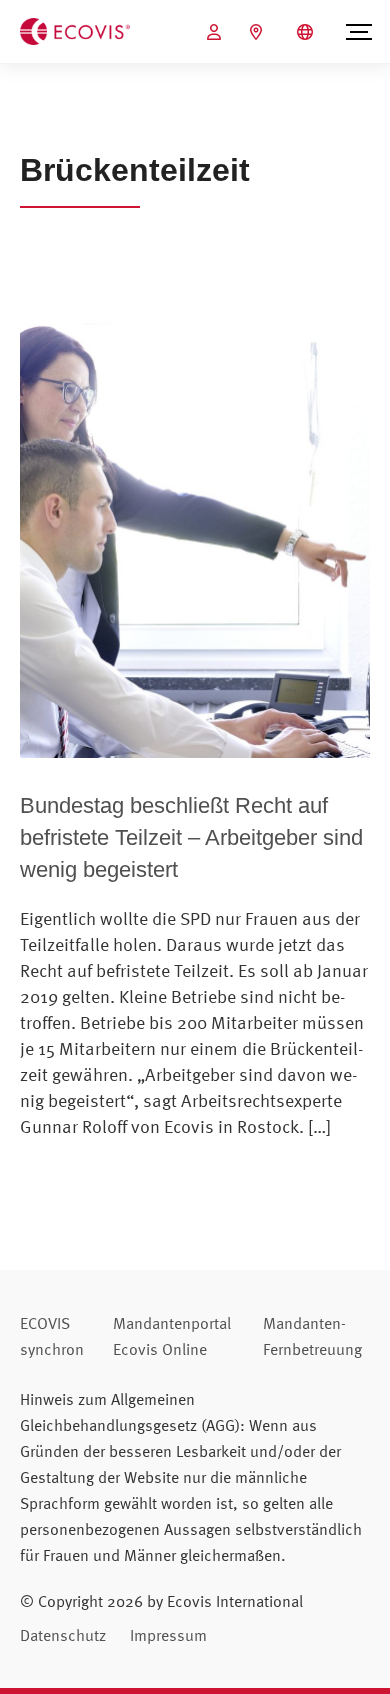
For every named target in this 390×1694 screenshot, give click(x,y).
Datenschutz (63, 1635)
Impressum (168, 1635)
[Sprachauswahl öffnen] (307, 32)
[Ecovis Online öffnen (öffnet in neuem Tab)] (216, 32)
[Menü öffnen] (359, 32)
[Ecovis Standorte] (258, 32)
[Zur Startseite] (75, 30)
